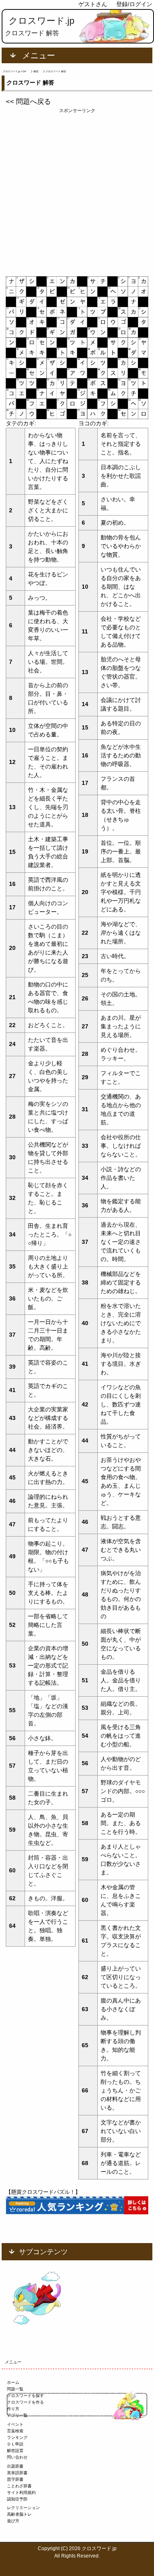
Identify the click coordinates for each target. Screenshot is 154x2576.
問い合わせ (17, 2457)
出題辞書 (15, 2466)
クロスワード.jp (41, 21)
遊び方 (13, 2521)
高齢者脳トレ (19, 2514)
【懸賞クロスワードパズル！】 (43, 2192)
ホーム (13, 2382)
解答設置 (15, 2451)
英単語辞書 (17, 2473)
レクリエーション (23, 2508)
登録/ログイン (134, 4)
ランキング (17, 2437)
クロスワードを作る (25, 2402)
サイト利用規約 (21, 2492)
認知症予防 (17, 2499)
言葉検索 (15, 2431)
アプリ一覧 (17, 2415)
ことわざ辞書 (19, 2486)
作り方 (13, 2409)
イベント (15, 2424)
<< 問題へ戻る (28, 102)
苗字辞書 (15, 2479)
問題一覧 (15, 2389)
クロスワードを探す (25, 2396)
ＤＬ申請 (15, 2444)
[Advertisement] (77, 191)
